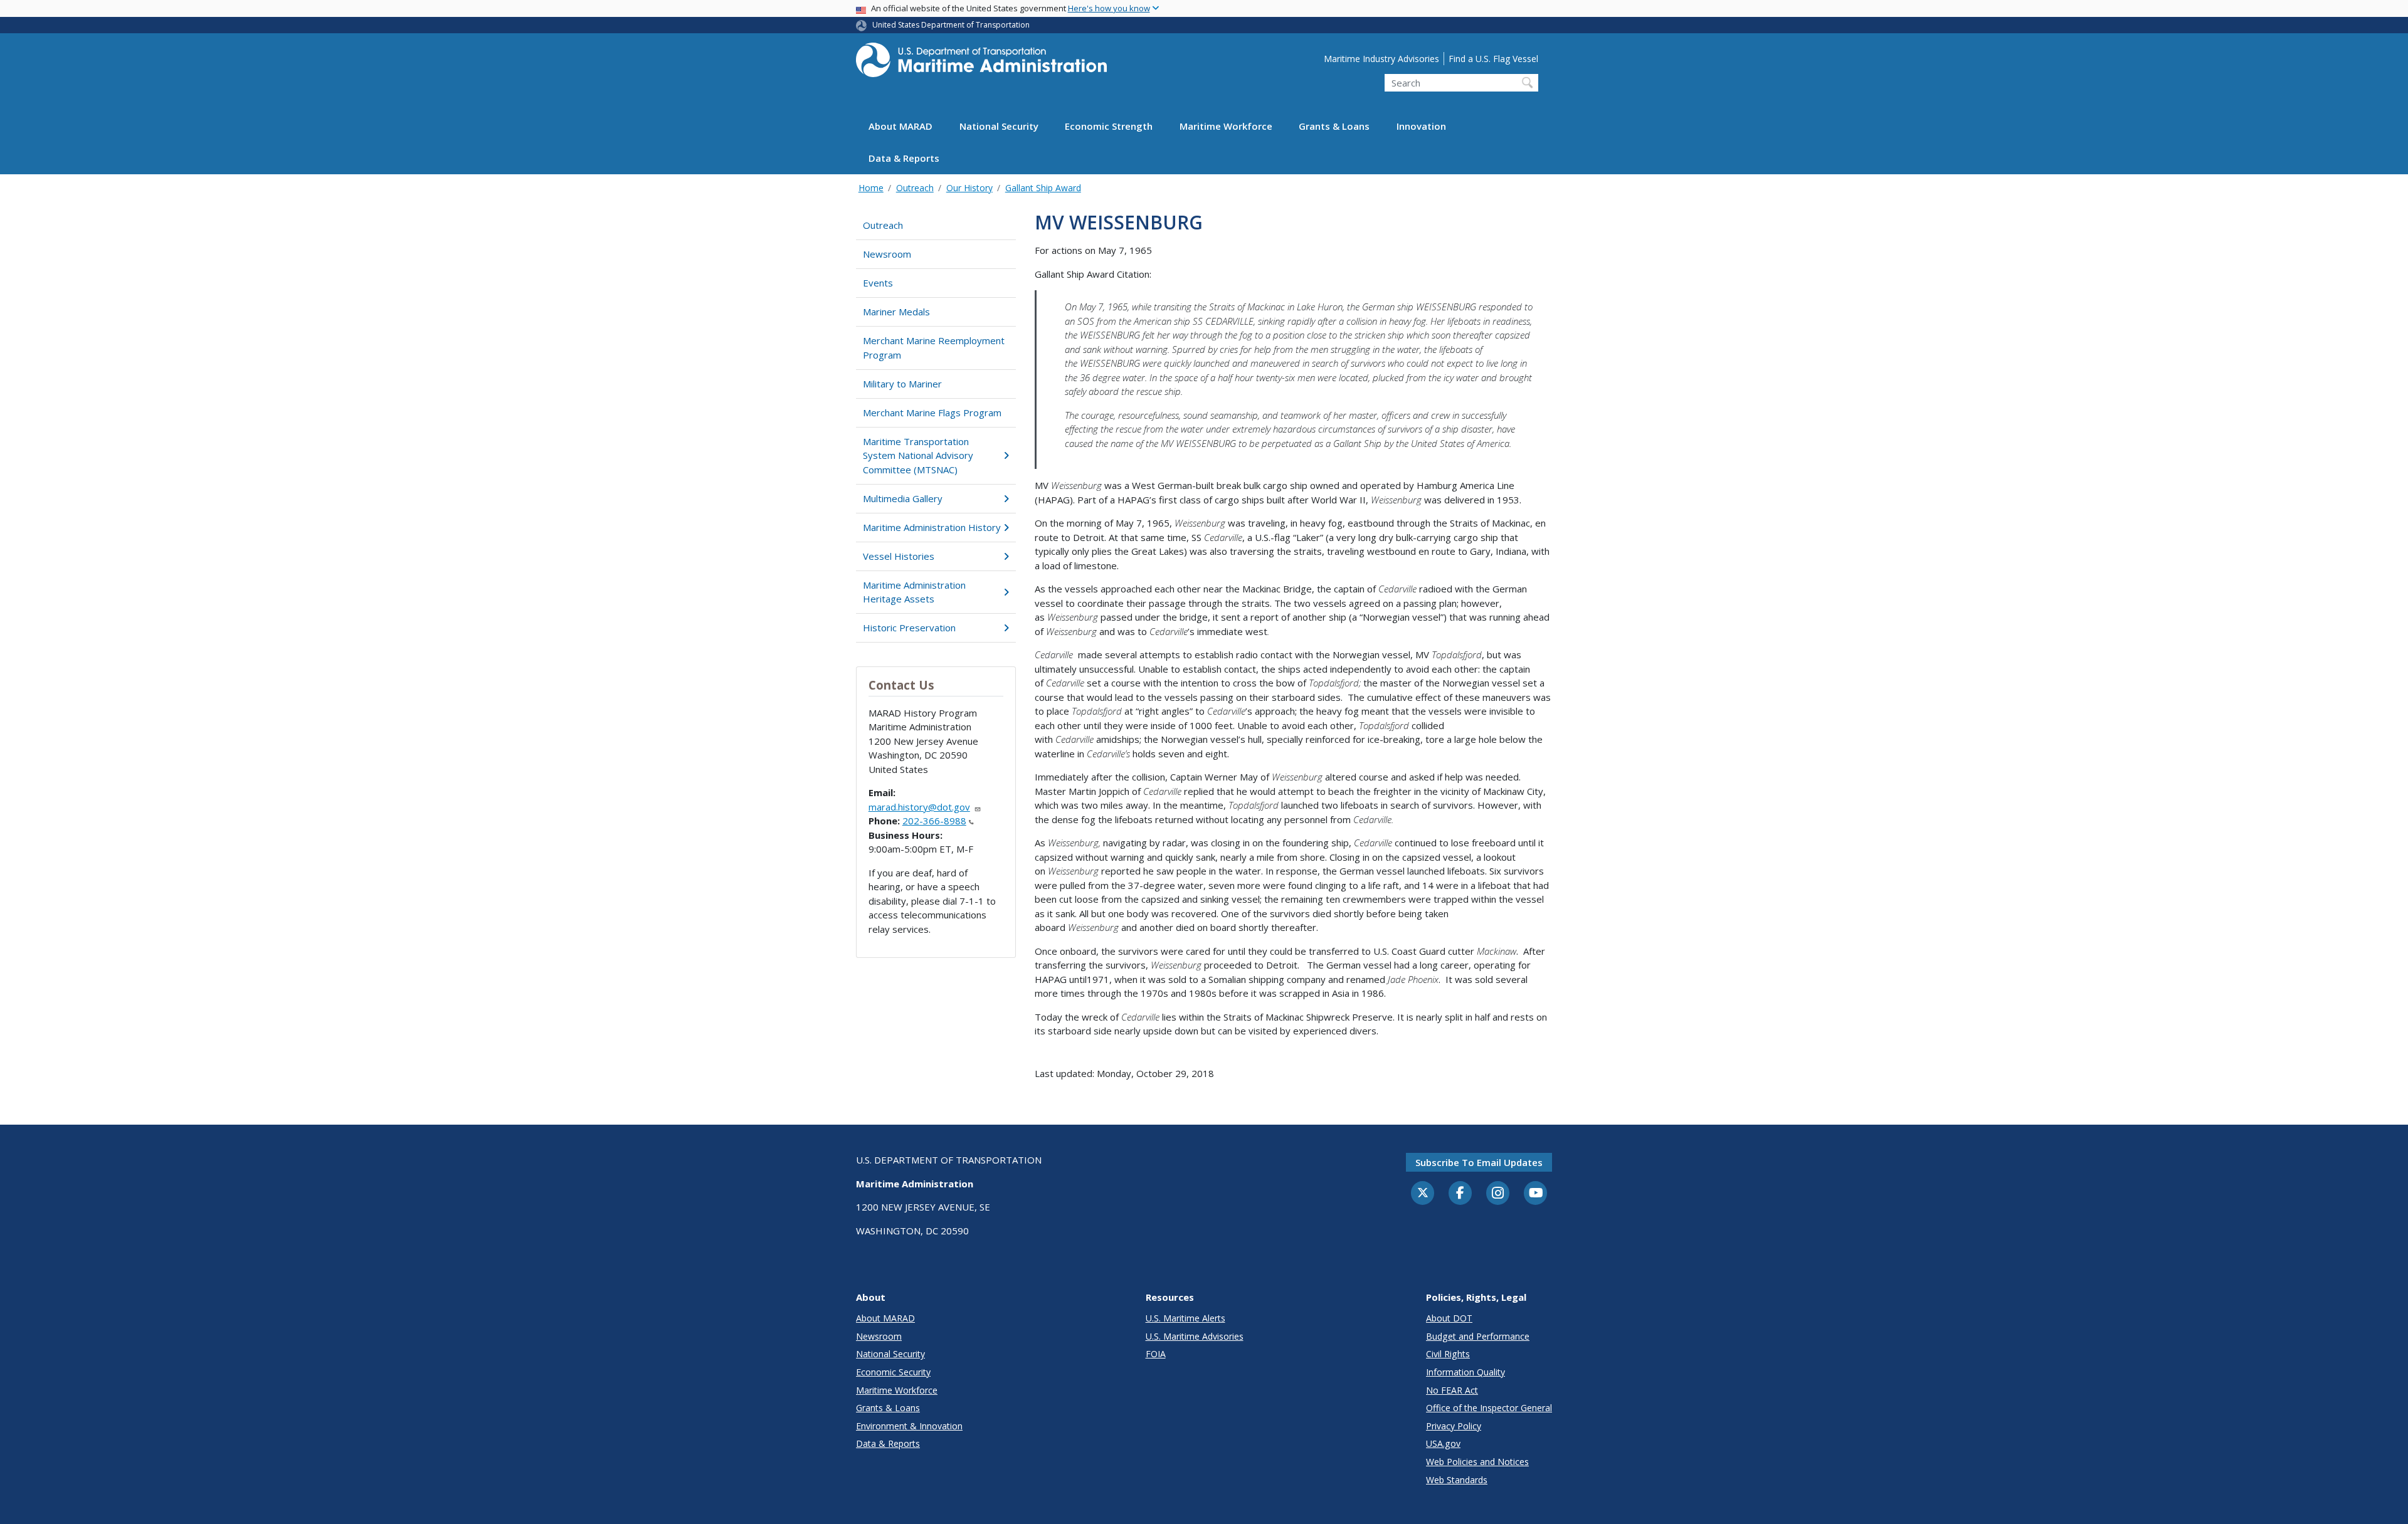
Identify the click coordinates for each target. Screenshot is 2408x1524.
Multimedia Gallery (903, 498)
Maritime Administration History (932, 527)
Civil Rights (1448, 1354)
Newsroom (887, 254)
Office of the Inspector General (1489, 1408)
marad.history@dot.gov (919, 807)
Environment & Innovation (909, 1426)
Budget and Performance (1478, 1336)
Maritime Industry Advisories (1381, 59)
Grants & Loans (1334, 127)
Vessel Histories (899, 556)
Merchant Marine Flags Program (932, 413)
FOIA (1156, 1354)
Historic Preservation (909, 628)
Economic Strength (1109, 127)
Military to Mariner (902, 384)
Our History (969, 188)
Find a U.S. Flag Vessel (1493, 59)
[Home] (981, 64)
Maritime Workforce (1226, 127)
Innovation (1421, 127)
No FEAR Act (1452, 1390)
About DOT (1449, 1318)
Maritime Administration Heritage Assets (914, 592)
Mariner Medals (896, 312)
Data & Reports (904, 159)
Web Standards (1457, 1480)
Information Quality (1465, 1372)
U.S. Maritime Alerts (1186, 1318)
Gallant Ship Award (1043, 188)
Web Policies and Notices (1477, 1462)
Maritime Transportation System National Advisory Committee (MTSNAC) (918, 455)
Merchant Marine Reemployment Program (934, 348)
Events (878, 283)
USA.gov (1443, 1443)
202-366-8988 (934, 821)
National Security (999, 127)
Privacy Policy (1454, 1426)
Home (871, 188)
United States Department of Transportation (951, 25)
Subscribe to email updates (1479, 1162)
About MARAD (900, 127)
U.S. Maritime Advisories (1195, 1336)
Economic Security (893, 1372)
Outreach (915, 188)
